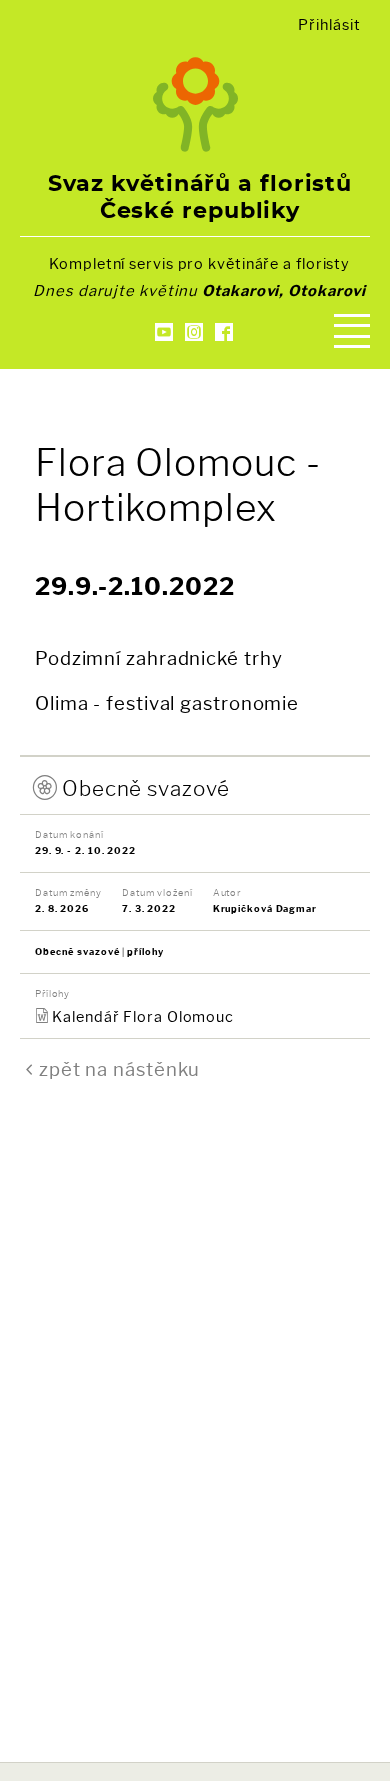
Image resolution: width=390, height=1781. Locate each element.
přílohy (145, 951)
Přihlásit (329, 25)
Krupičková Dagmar (265, 908)
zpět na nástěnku (119, 1069)
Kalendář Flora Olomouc (143, 1017)
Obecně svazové (146, 788)
